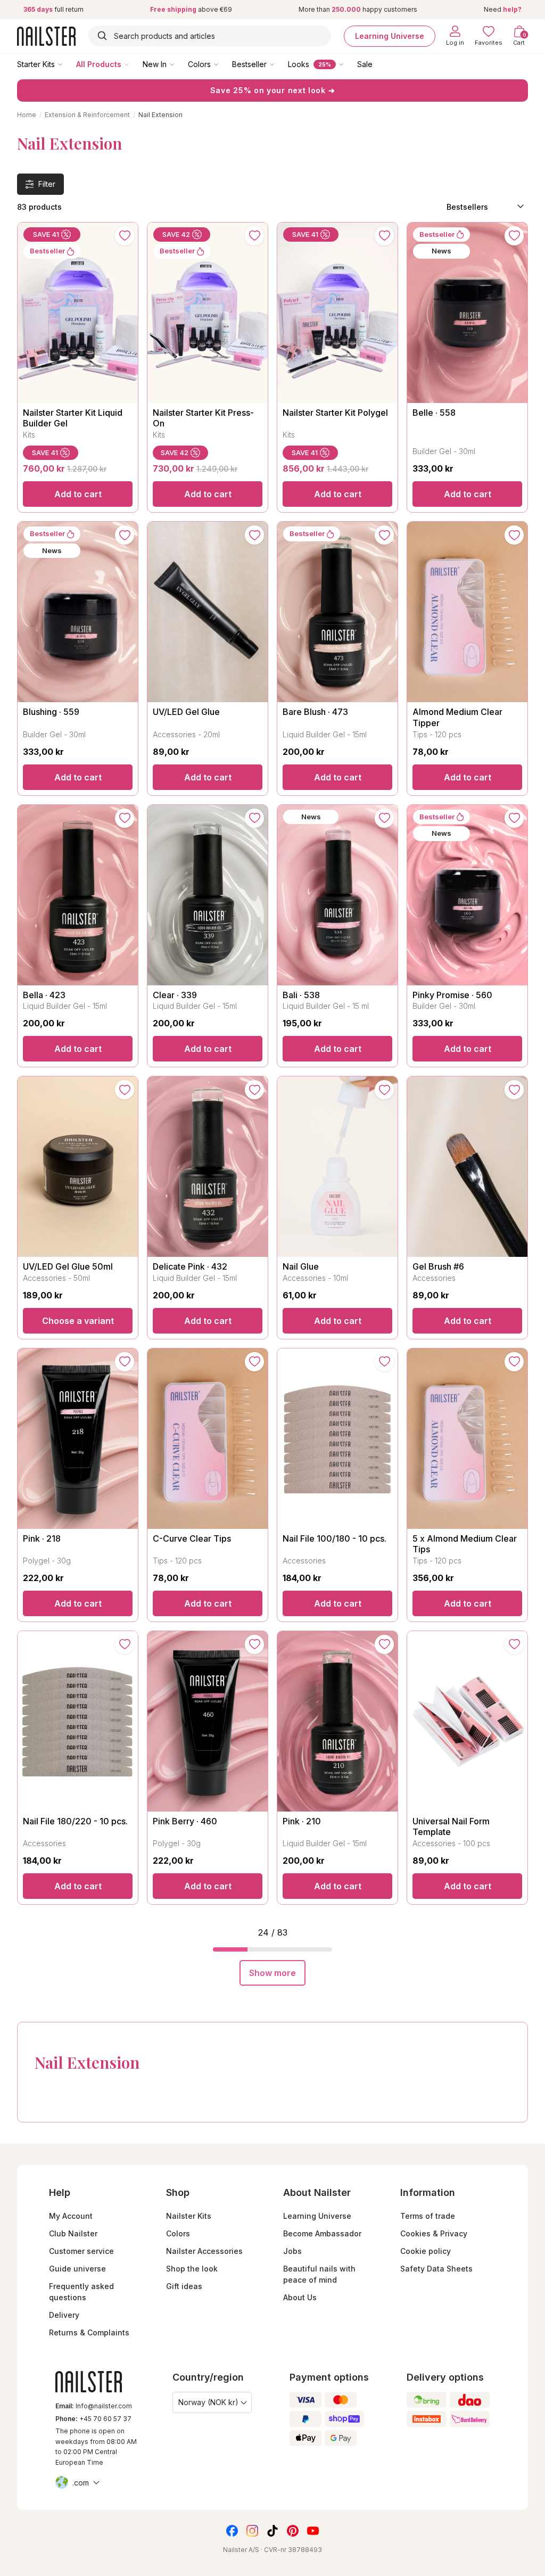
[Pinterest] (293, 2531)
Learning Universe (390, 36)
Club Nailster (73, 2233)
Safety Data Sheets (436, 2269)
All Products (99, 64)
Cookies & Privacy (434, 2233)
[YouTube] (313, 2531)
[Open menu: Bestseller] (279, 64)
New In (155, 64)
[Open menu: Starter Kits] (68, 64)
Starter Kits (36, 64)
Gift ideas (184, 2286)
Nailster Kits (189, 2216)
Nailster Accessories (204, 2251)
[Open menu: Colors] (224, 64)
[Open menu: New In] (179, 64)
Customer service (81, 2251)
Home (27, 115)
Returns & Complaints (89, 2332)
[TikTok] (272, 2531)
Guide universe (77, 2269)
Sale (365, 64)
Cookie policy (426, 2251)
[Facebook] (232, 2531)
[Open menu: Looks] (349, 64)
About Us (300, 2297)
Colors (199, 64)
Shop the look (192, 2269)
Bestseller (249, 64)
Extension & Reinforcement (87, 115)
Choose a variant (78, 1321)
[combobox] (210, 36)
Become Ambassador (322, 2233)
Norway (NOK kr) (208, 2402)
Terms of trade (428, 2216)
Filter (47, 184)
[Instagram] (252, 2531)
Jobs (292, 2251)
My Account (71, 2216)
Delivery (64, 2315)
